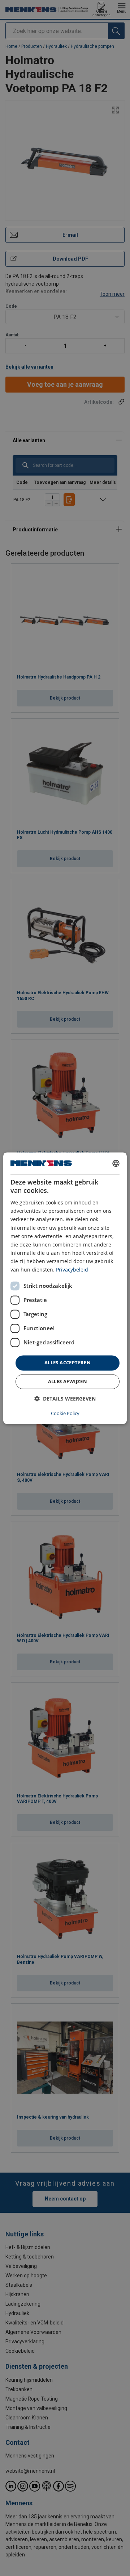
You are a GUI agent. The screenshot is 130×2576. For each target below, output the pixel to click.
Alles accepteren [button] (68, 1363)
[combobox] (116, 1163)
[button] (65, 1399)
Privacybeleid (72, 1270)
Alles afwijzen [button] (68, 1381)
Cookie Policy (65, 1413)
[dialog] (65, 1288)
